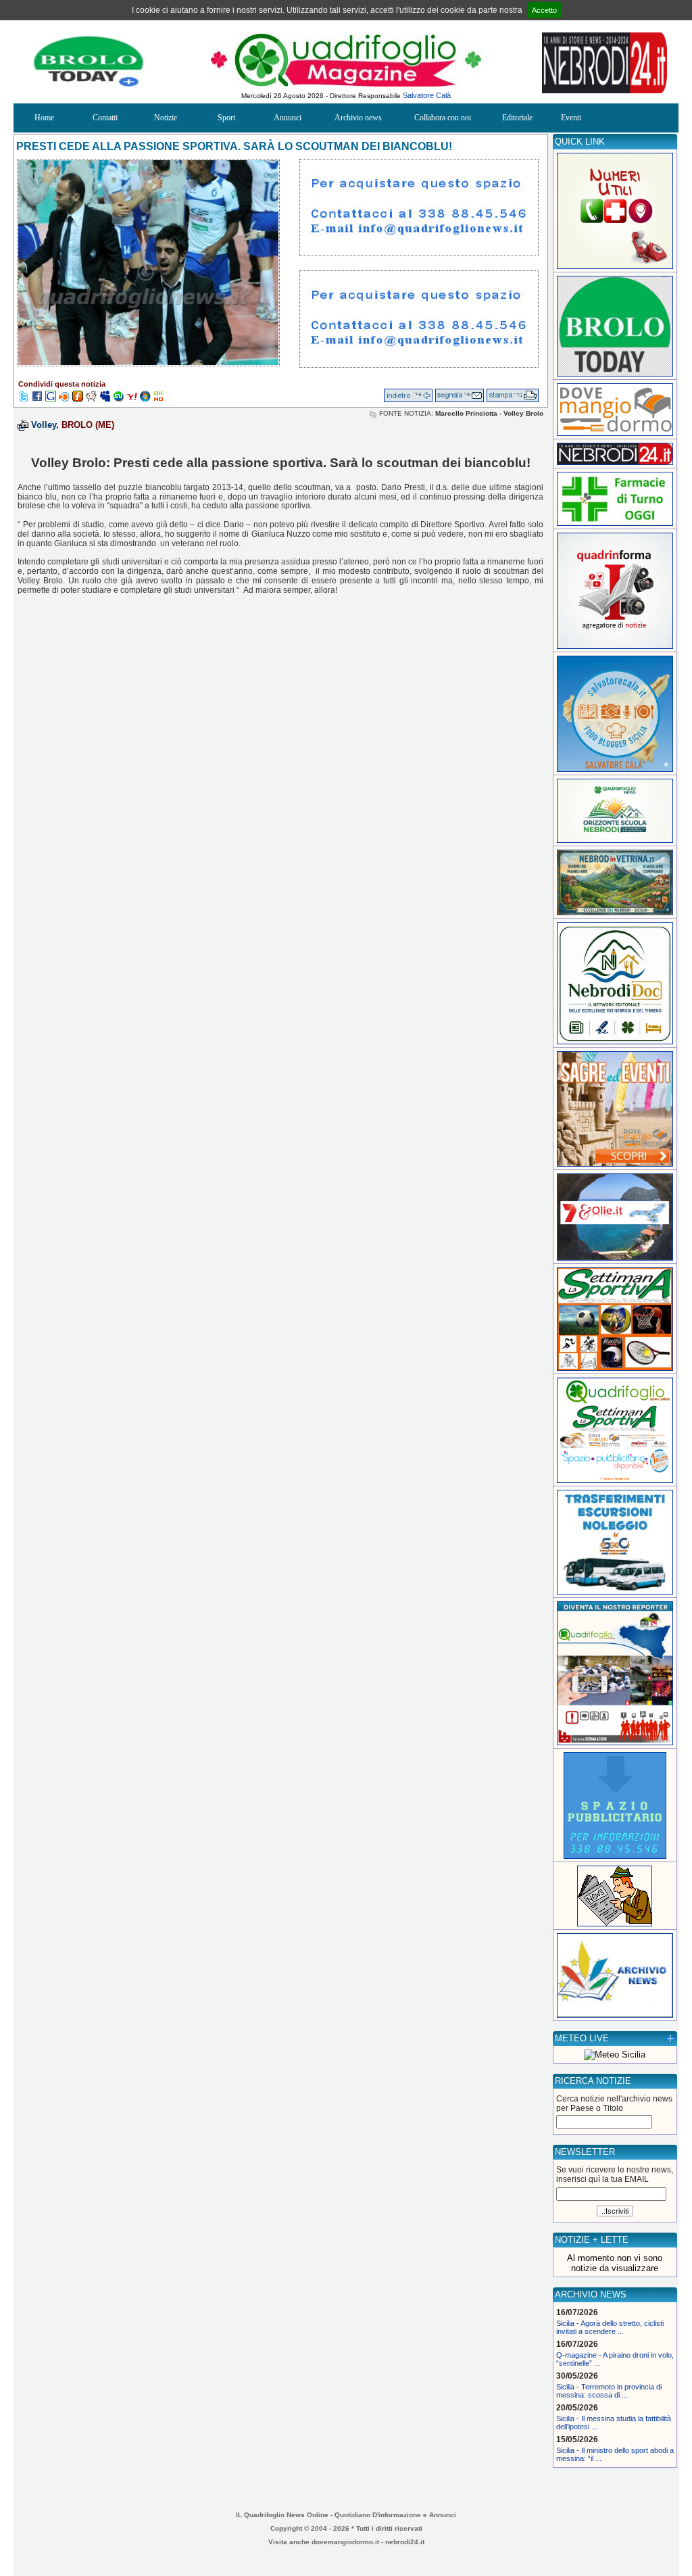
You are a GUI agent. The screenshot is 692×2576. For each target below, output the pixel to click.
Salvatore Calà (427, 95)
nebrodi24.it (405, 2542)
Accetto (544, 10)
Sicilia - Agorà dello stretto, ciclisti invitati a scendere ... (610, 2327)
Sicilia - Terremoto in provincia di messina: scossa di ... (609, 2391)
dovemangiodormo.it (345, 2542)
